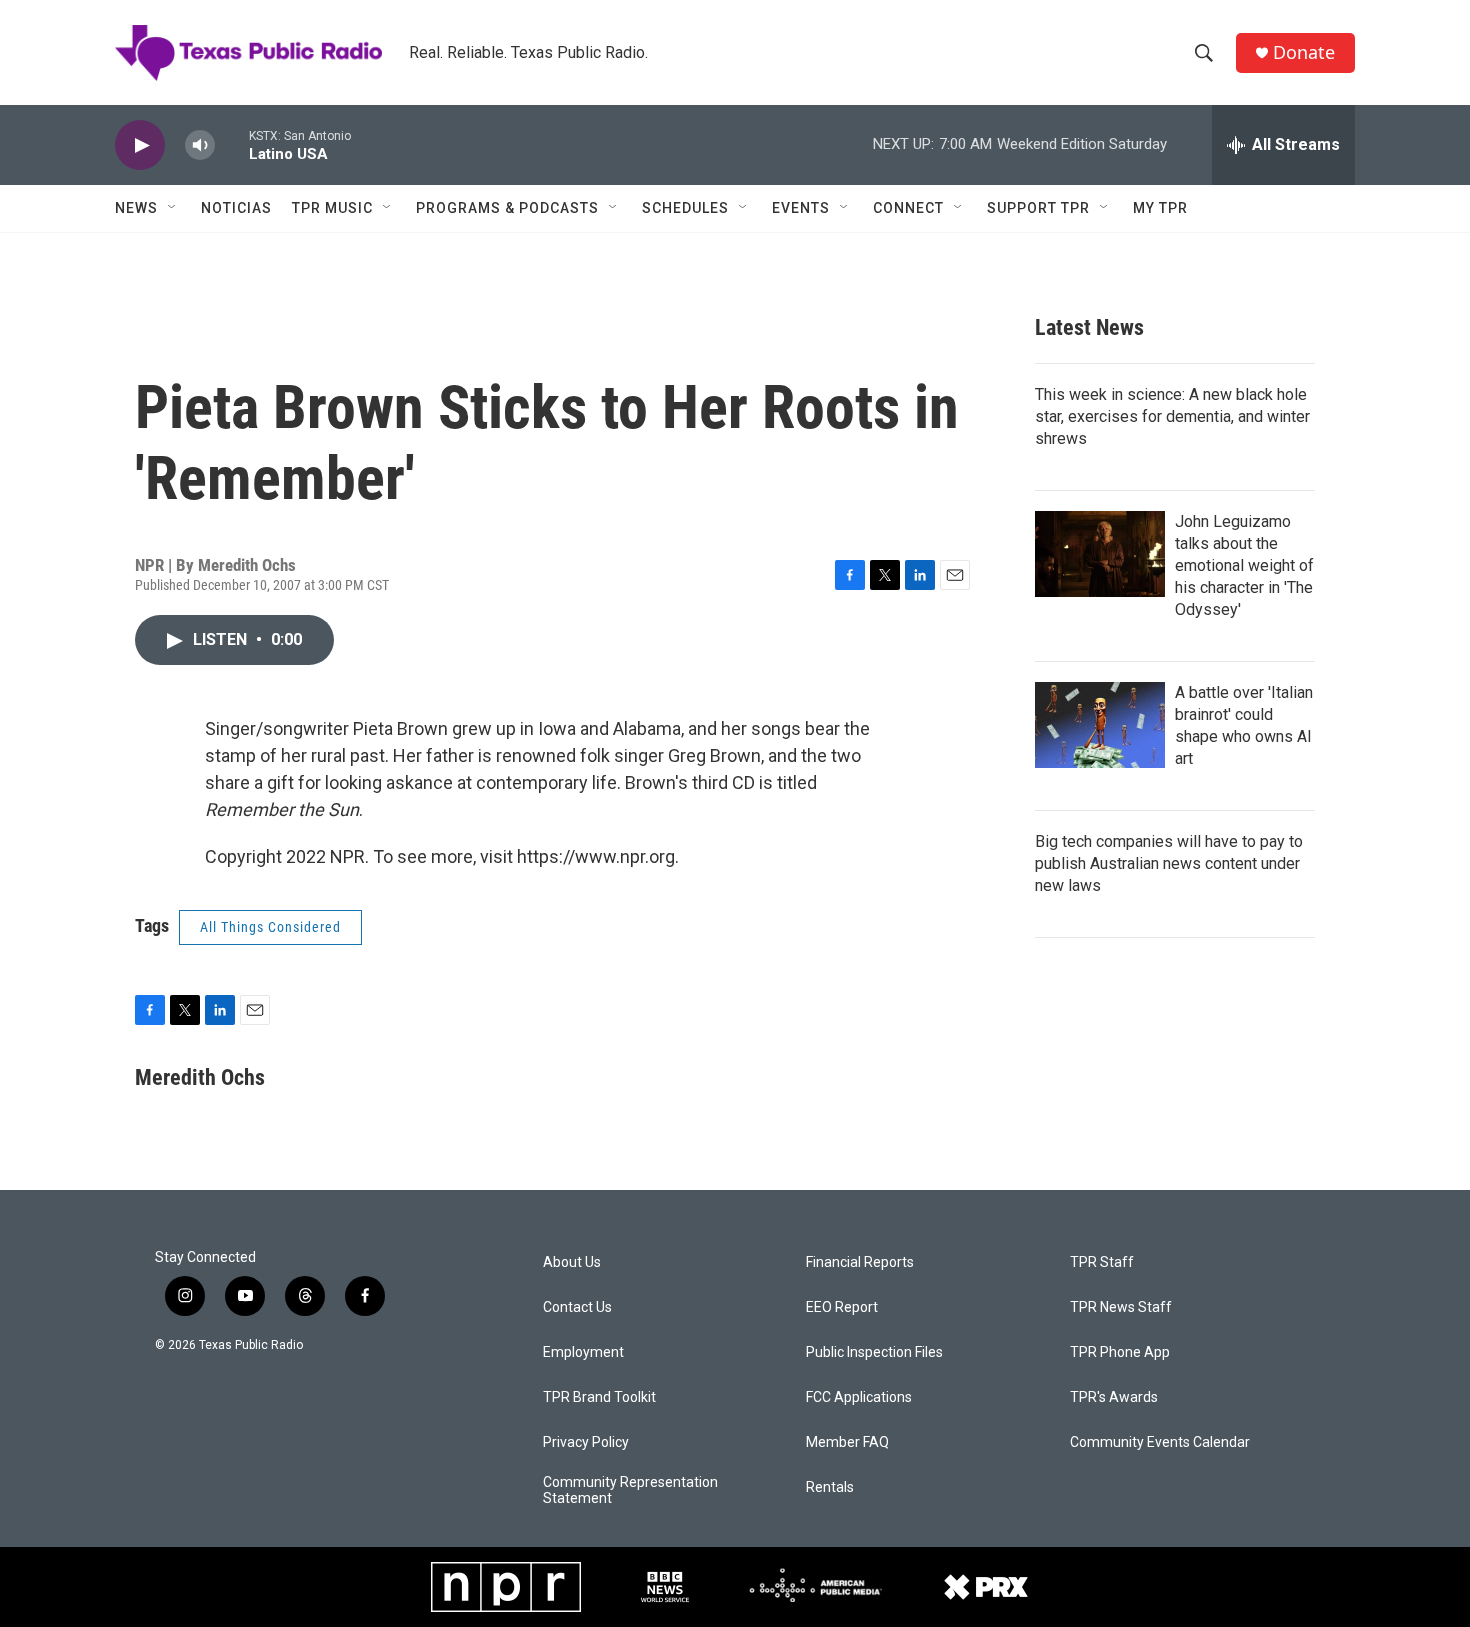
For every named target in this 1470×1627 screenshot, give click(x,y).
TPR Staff (1102, 1262)
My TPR (1160, 208)
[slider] (232, 144)
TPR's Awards (1114, 1397)
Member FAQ (847, 1442)
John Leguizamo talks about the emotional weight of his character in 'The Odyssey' (1244, 565)
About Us (572, 1262)
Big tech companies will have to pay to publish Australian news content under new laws (1169, 863)
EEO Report (842, 1307)
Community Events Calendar (1160, 1442)
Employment (583, 1352)
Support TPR (1038, 208)
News (136, 208)
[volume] (200, 145)
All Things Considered (270, 927)
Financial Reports (860, 1262)
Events (801, 208)
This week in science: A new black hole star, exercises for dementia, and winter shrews (1172, 416)
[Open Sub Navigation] (173, 208)
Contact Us (577, 1307)
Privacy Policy (586, 1442)
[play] (140, 145)
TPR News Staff (1121, 1307)
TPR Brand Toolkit (599, 1397)
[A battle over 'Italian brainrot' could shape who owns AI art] (1100, 725)
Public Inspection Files (874, 1352)
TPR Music (332, 208)
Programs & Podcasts (507, 208)
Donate (1304, 52)
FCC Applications (859, 1397)
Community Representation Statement (630, 1490)
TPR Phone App (1120, 1352)
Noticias (236, 208)
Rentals (830, 1487)
